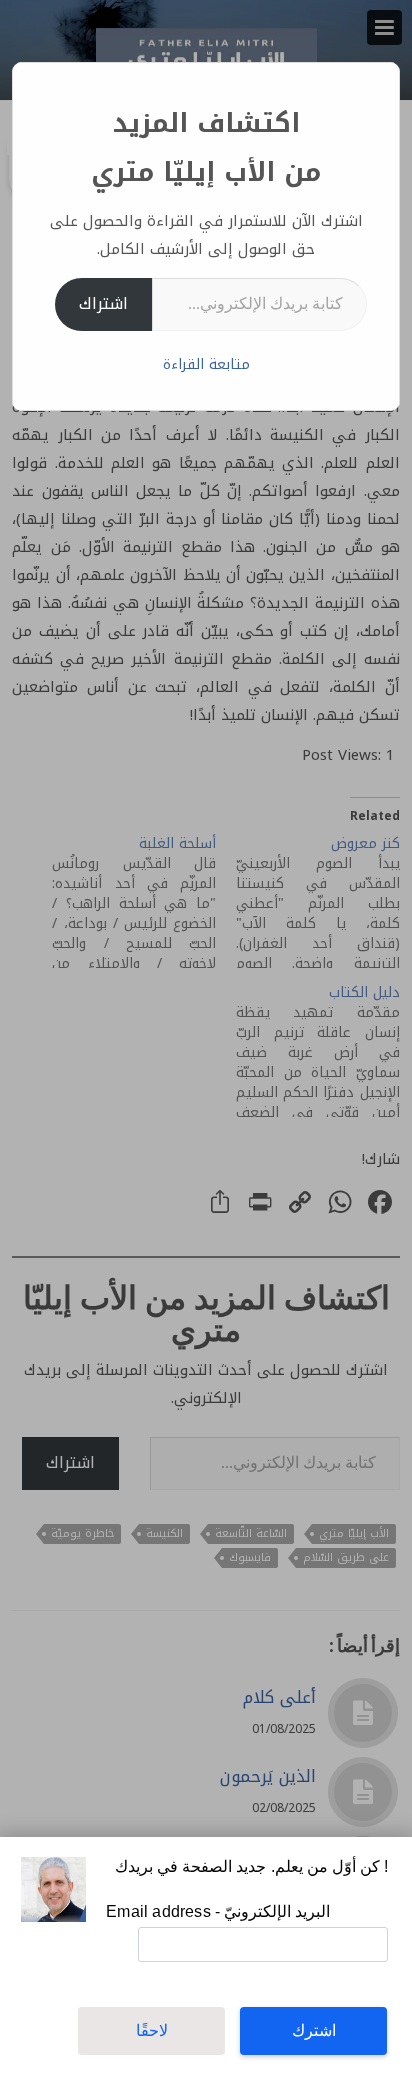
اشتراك (103, 303)
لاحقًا (152, 2030)
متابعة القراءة (206, 364)
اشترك (314, 2030)
